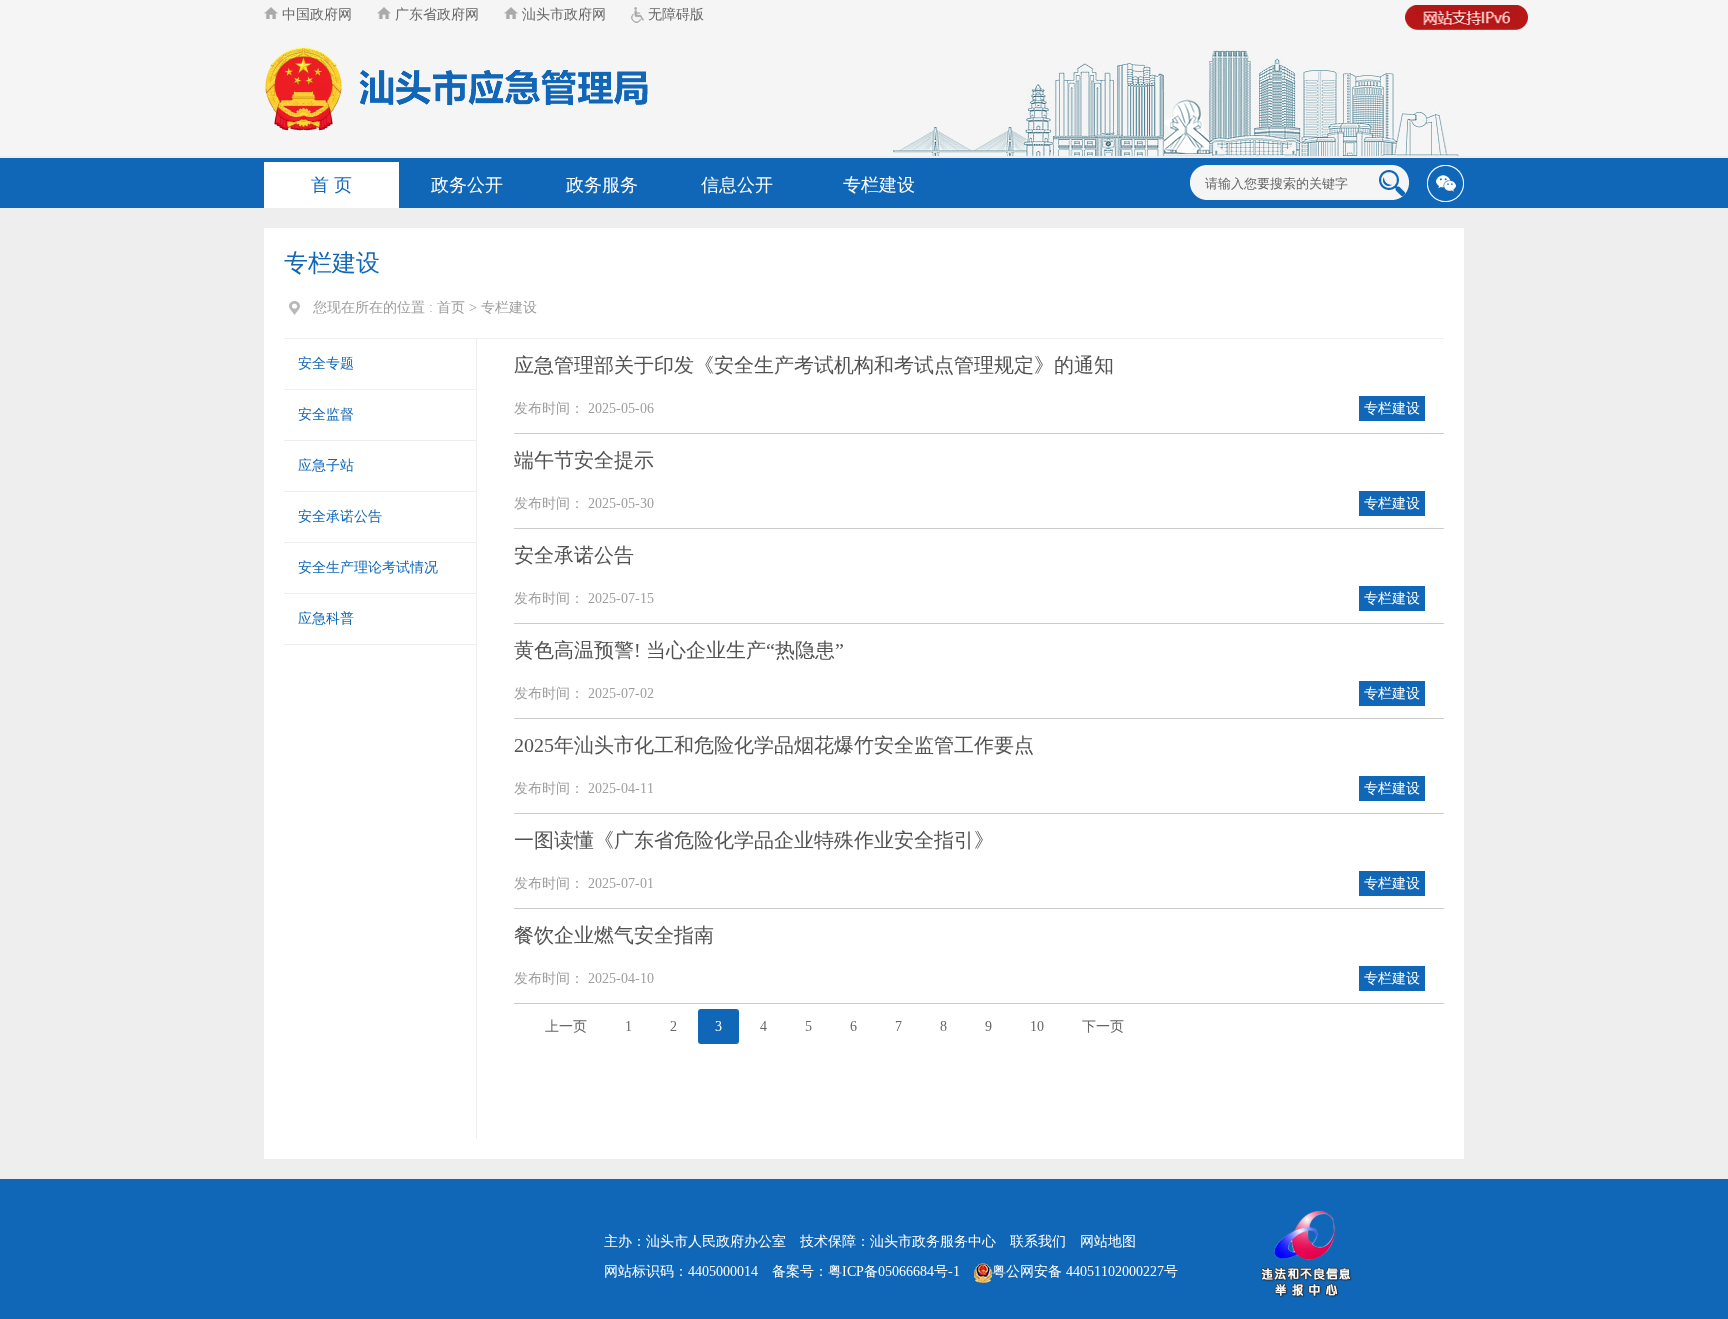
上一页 (566, 1026)
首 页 (331, 185)
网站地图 (1108, 1241)
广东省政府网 (435, 14)
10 (1037, 1026)
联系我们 (1038, 1241)
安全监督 (326, 414)
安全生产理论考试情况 (368, 567)
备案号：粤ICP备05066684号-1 (866, 1271)
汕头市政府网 (562, 14)
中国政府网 (315, 14)
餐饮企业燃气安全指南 (614, 935)
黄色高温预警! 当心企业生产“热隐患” (679, 650)
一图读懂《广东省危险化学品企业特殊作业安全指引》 (754, 840)
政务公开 (467, 185)
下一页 (1103, 1026)
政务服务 (602, 185)
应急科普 (326, 618)
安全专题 (326, 363)
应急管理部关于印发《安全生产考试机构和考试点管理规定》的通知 (814, 365)
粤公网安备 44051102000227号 (1085, 1271)
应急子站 (326, 465)
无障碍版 (674, 14)
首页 (451, 307)
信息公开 (737, 185)
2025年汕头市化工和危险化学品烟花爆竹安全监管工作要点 (774, 745)
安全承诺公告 (340, 516)
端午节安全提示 (584, 460)
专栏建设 (879, 185)
